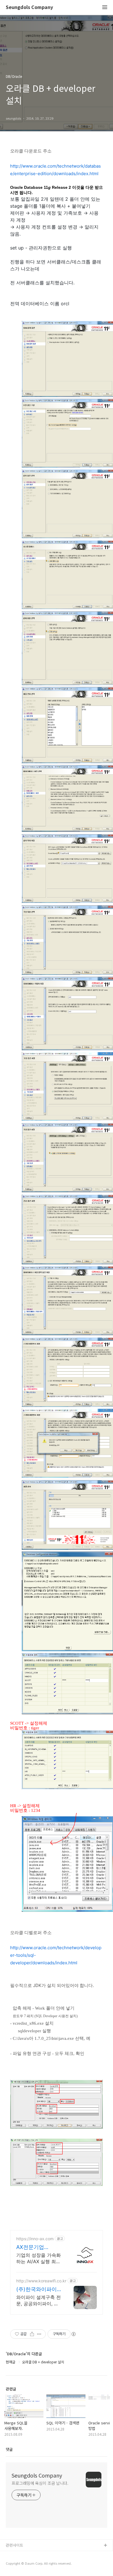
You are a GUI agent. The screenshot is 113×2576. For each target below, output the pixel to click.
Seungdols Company (29, 7)
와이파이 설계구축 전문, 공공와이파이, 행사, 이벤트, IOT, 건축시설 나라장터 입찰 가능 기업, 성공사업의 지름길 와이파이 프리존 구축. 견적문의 (39, 2301)
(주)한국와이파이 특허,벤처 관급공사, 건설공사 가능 (37, 2289)
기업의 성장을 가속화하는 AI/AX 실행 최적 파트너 (39, 2258)
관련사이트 (14, 2545)
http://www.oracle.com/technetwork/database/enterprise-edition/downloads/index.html (55, 170)
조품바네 (13, 2564)
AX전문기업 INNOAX (30, 2247)
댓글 (9, 2449)
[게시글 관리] (39, 2334)
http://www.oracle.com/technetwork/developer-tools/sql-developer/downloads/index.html (56, 1955)
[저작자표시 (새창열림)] (73, 2334)
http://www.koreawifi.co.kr (41, 2281)
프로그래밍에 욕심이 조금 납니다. (40, 2483)
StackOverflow (19, 2555)
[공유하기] (32, 2334)
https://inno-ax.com (35, 2239)
